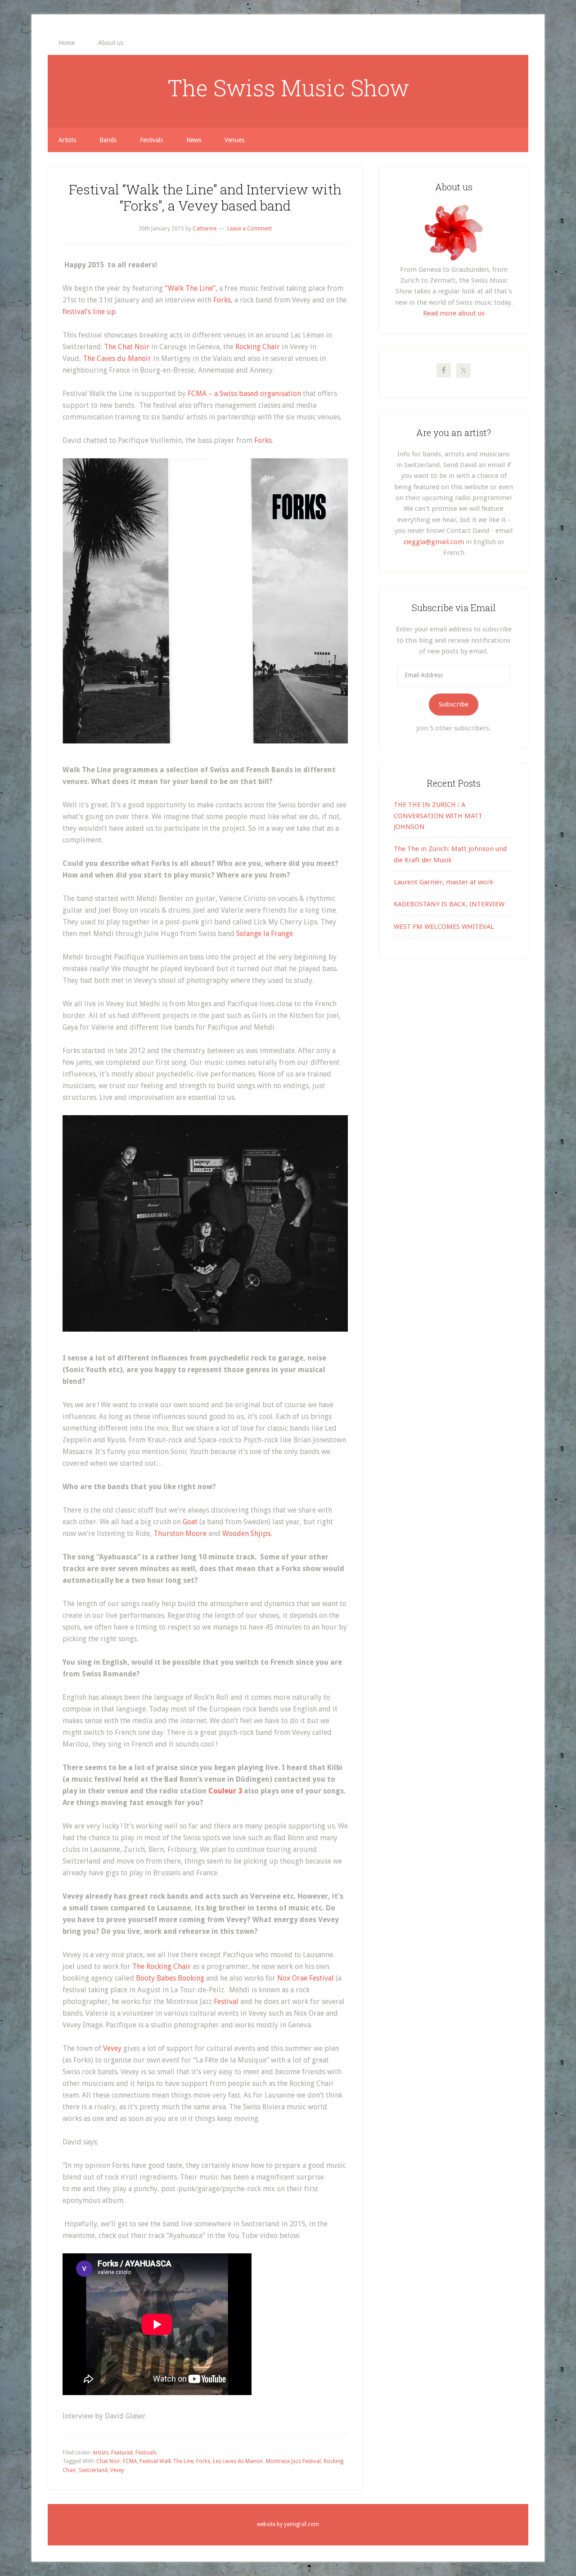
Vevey (113, 2048)
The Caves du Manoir (118, 358)
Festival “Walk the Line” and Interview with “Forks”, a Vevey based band (205, 197)
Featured (122, 2453)
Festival (226, 2002)
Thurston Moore (180, 1533)
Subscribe (454, 704)
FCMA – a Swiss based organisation (244, 394)
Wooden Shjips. (247, 1533)
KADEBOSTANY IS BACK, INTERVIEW (449, 904)
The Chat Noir (127, 347)
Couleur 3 (226, 1791)
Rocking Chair (257, 347)
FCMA (130, 2461)
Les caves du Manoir (238, 2461)
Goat (190, 1522)
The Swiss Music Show (288, 88)
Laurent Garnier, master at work (443, 882)
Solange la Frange (265, 934)
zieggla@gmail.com (434, 542)
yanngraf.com (301, 2524)
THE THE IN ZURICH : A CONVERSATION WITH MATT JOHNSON (438, 816)
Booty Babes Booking (171, 1978)
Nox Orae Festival (306, 1978)
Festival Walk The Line (166, 2461)
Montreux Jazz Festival (293, 2461)
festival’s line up (89, 312)
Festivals (146, 2453)
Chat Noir (108, 2461)
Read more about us (454, 313)
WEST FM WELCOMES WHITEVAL (444, 927)
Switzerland (93, 2470)
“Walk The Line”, (191, 288)
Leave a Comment (250, 229)
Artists (101, 2453)
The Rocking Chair (162, 1966)
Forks (222, 300)
